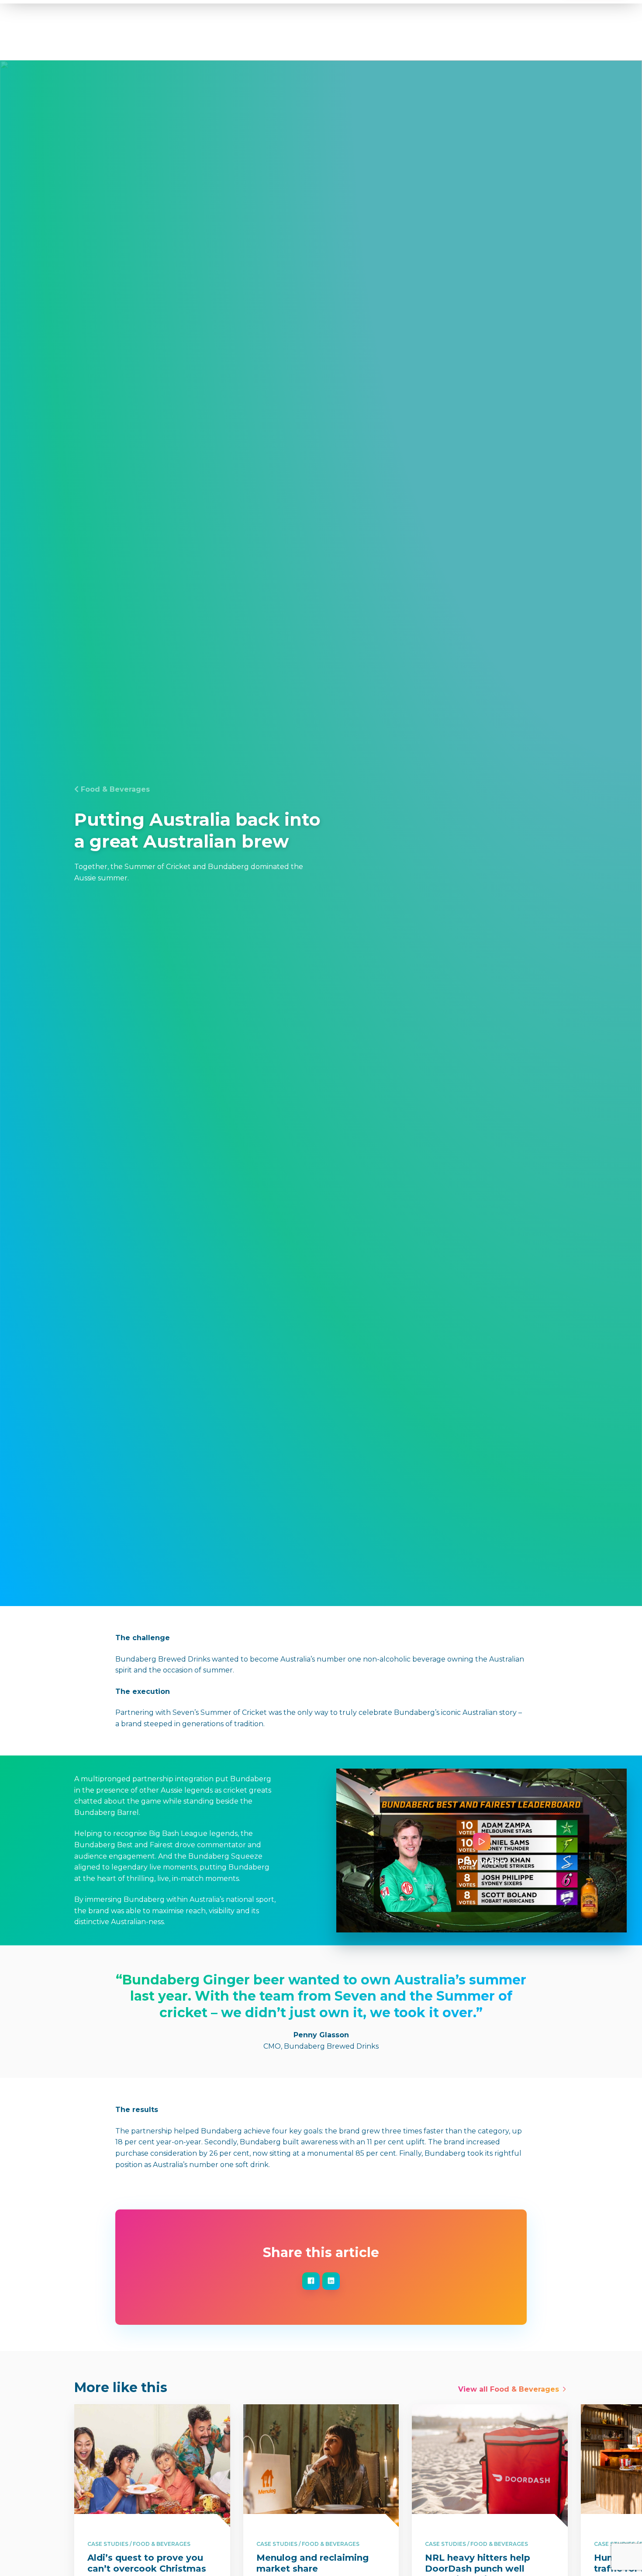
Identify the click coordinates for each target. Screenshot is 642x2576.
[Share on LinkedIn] (331, 2281)
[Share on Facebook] (311, 2281)
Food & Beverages (115, 789)
